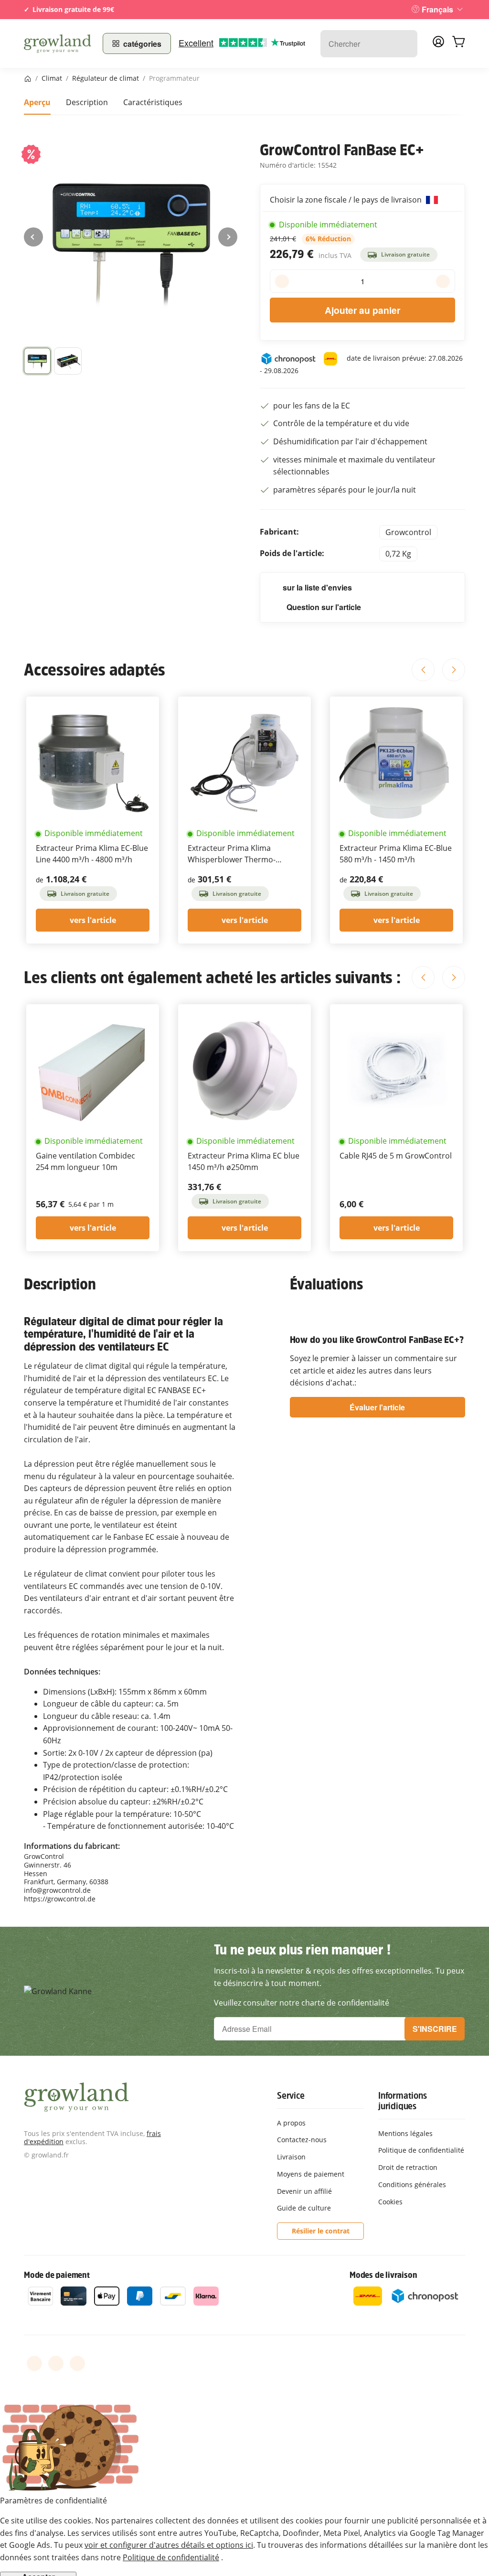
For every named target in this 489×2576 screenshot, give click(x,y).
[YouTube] (56, 2363)
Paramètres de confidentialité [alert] (53, 2501)
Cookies (390, 2202)
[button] (68, 361)
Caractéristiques (153, 102)
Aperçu (37, 102)
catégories (142, 44)
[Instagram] (77, 2363)
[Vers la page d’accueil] (58, 43)
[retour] (33, 237)
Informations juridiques (403, 2101)
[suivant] (228, 237)
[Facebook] (34, 2363)
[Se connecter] (438, 44)
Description (87, 102)
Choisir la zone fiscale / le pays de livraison (347, 200)
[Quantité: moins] (282, 281)
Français (437, 9)
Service (291, 2095)
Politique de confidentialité (171, 2557)
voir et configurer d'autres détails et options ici (169, 2545)
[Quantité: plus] (443, 281)
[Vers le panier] (458, 43)
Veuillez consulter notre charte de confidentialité (302, 2003)
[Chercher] (405, 44)
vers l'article (93, 920)
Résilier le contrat (321, 2231)
